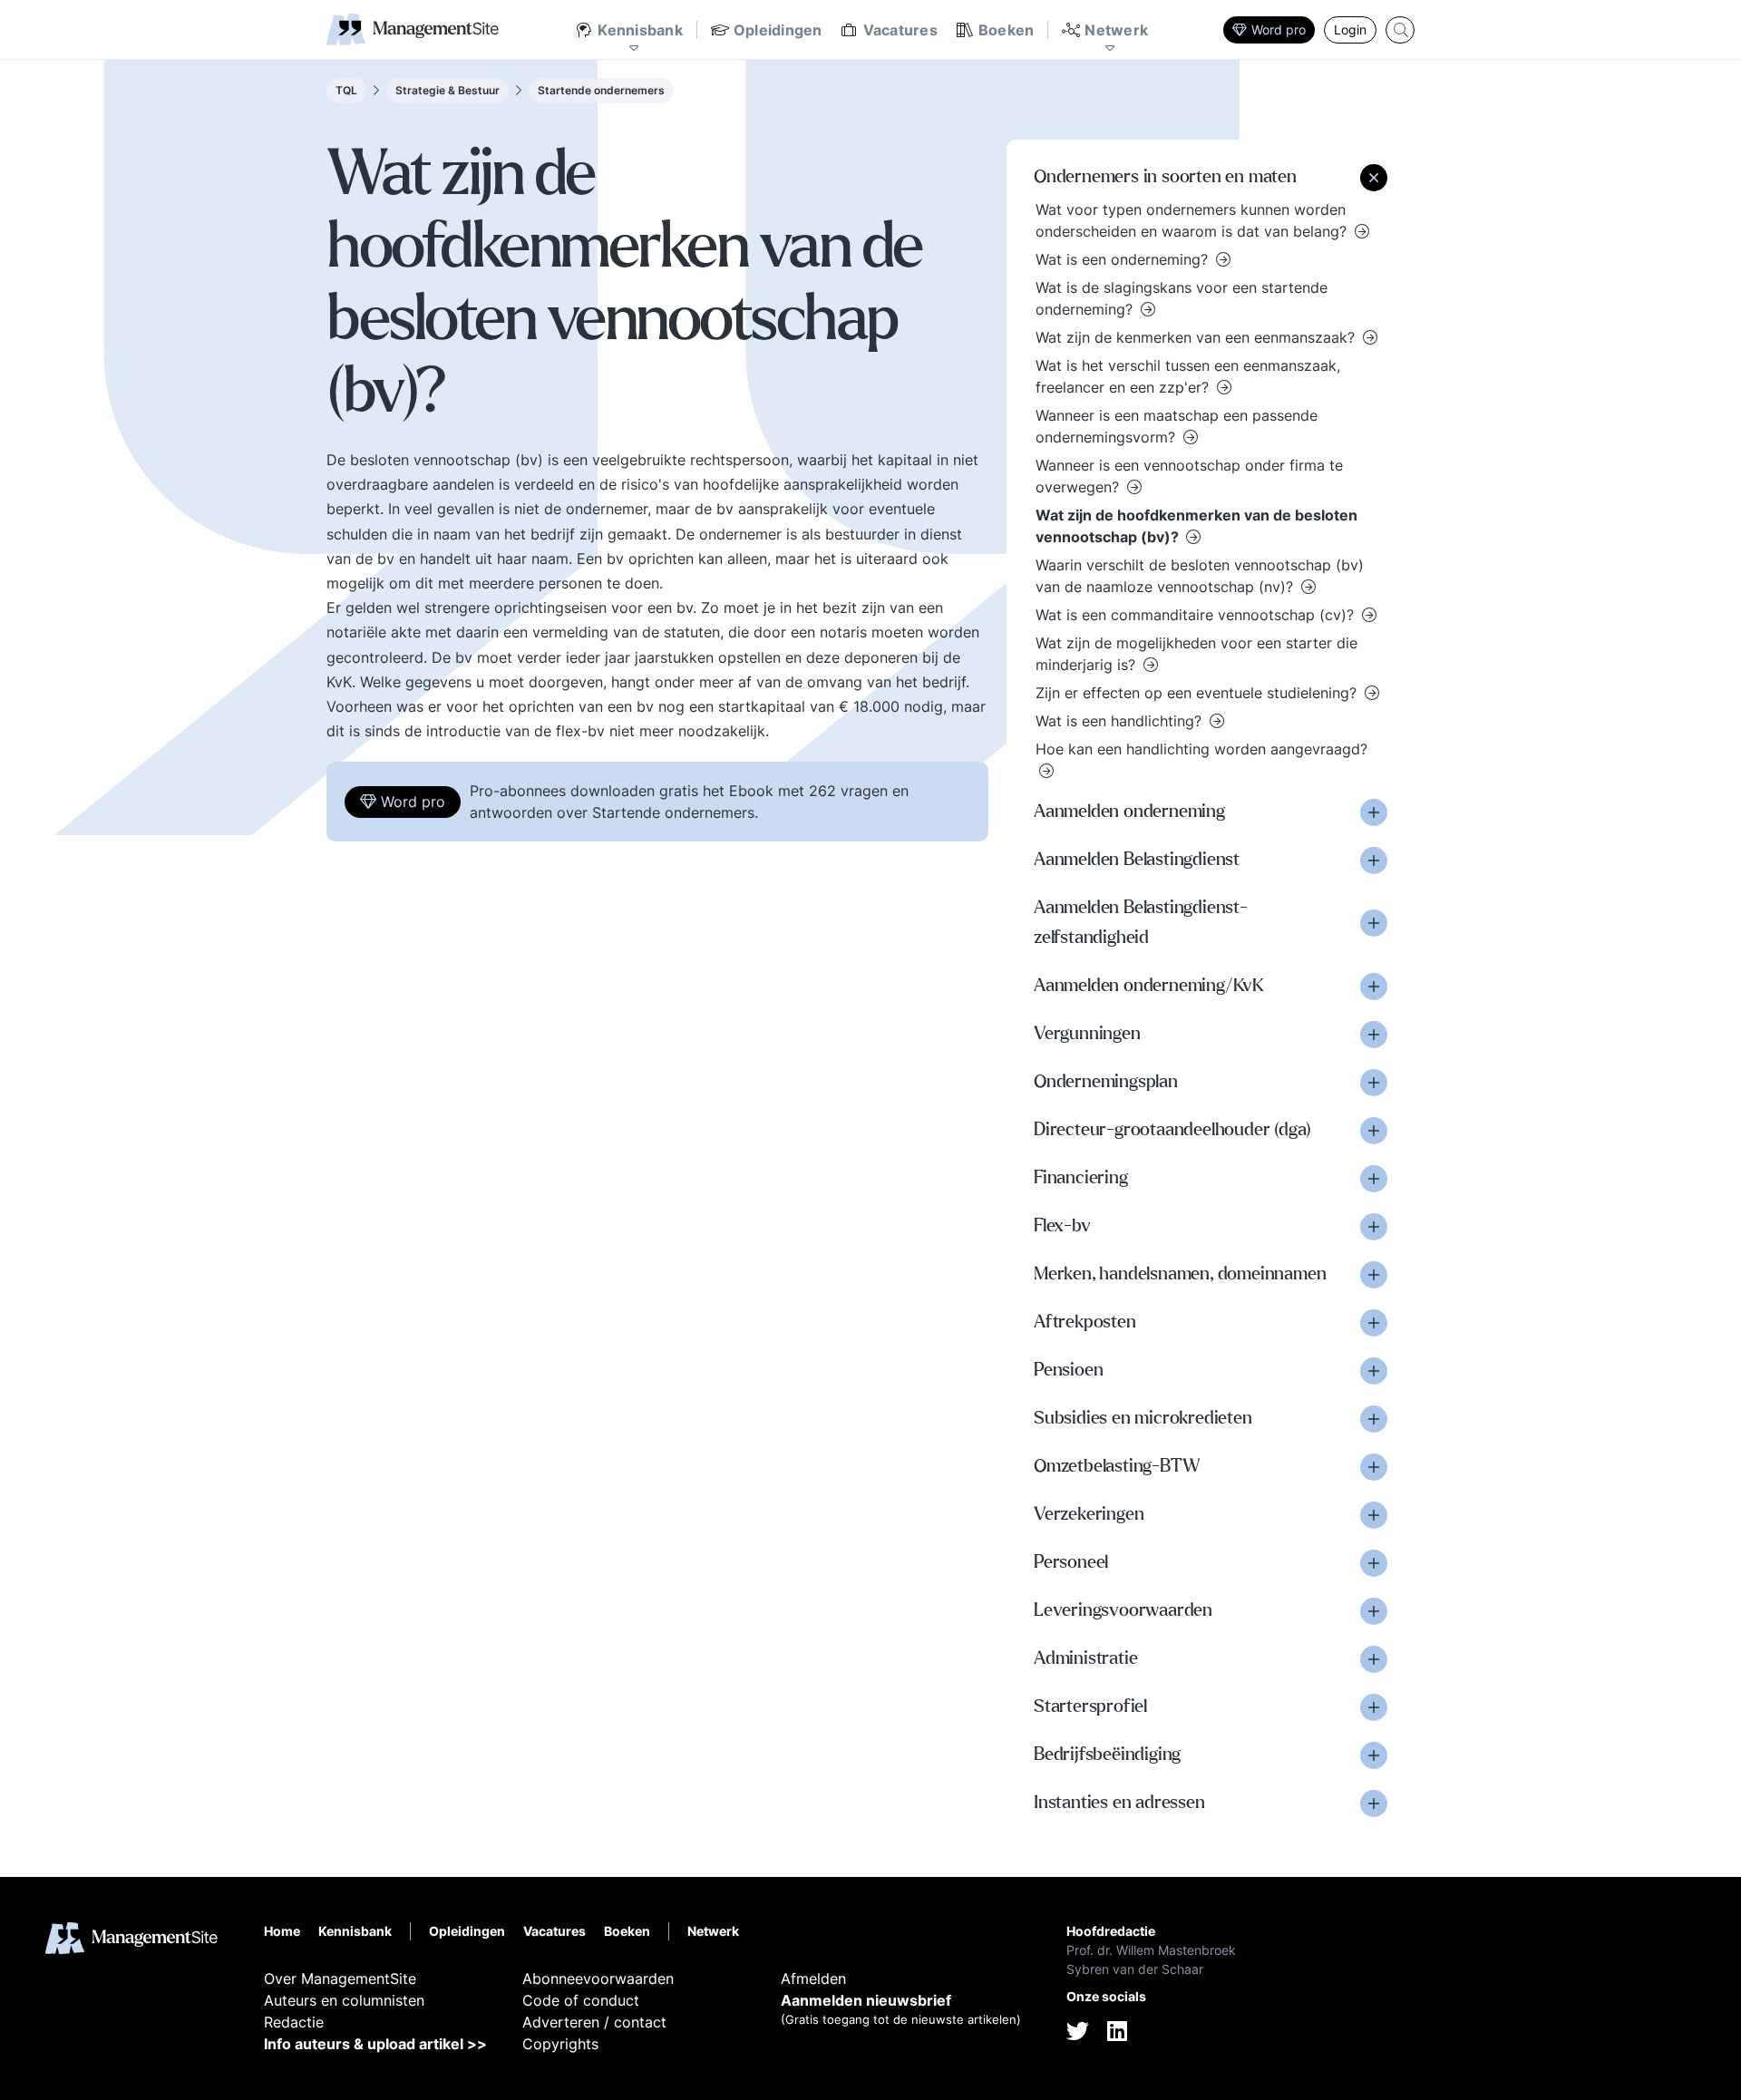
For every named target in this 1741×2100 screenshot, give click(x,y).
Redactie (294, 2022)
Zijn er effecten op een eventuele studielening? (1198, 693)
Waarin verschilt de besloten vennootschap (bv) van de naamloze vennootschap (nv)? (1200, 576)
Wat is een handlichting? (1121, 721)
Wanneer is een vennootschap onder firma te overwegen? (1189, 476)
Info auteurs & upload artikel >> (375, 2044)
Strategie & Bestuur (447, 90)
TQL (346, 90)
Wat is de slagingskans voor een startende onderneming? (1182, 298)
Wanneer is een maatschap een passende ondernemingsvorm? (1177, 426)
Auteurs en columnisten (344, 2000)
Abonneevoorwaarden (598, 1978)
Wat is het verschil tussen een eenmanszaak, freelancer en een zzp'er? (1188, 376)
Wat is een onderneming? (1124, 259)
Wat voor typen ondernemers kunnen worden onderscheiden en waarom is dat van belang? (1193, 220)
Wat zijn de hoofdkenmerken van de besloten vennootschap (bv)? (1196, 526)
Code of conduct (581, 2000)
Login (1350, 29)
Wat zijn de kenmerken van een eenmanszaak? (1197, 337)
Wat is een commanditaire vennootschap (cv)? (1197, 615)
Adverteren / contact (594, 2022)
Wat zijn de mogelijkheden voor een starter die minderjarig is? (1196, 654)
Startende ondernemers (601, 90)
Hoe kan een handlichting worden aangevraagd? (1201, 749)
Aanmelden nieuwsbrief (866, 2000)
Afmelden (813, 1978)
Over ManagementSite (340, 1978)
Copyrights (560, 2044)
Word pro (1279, 29)
